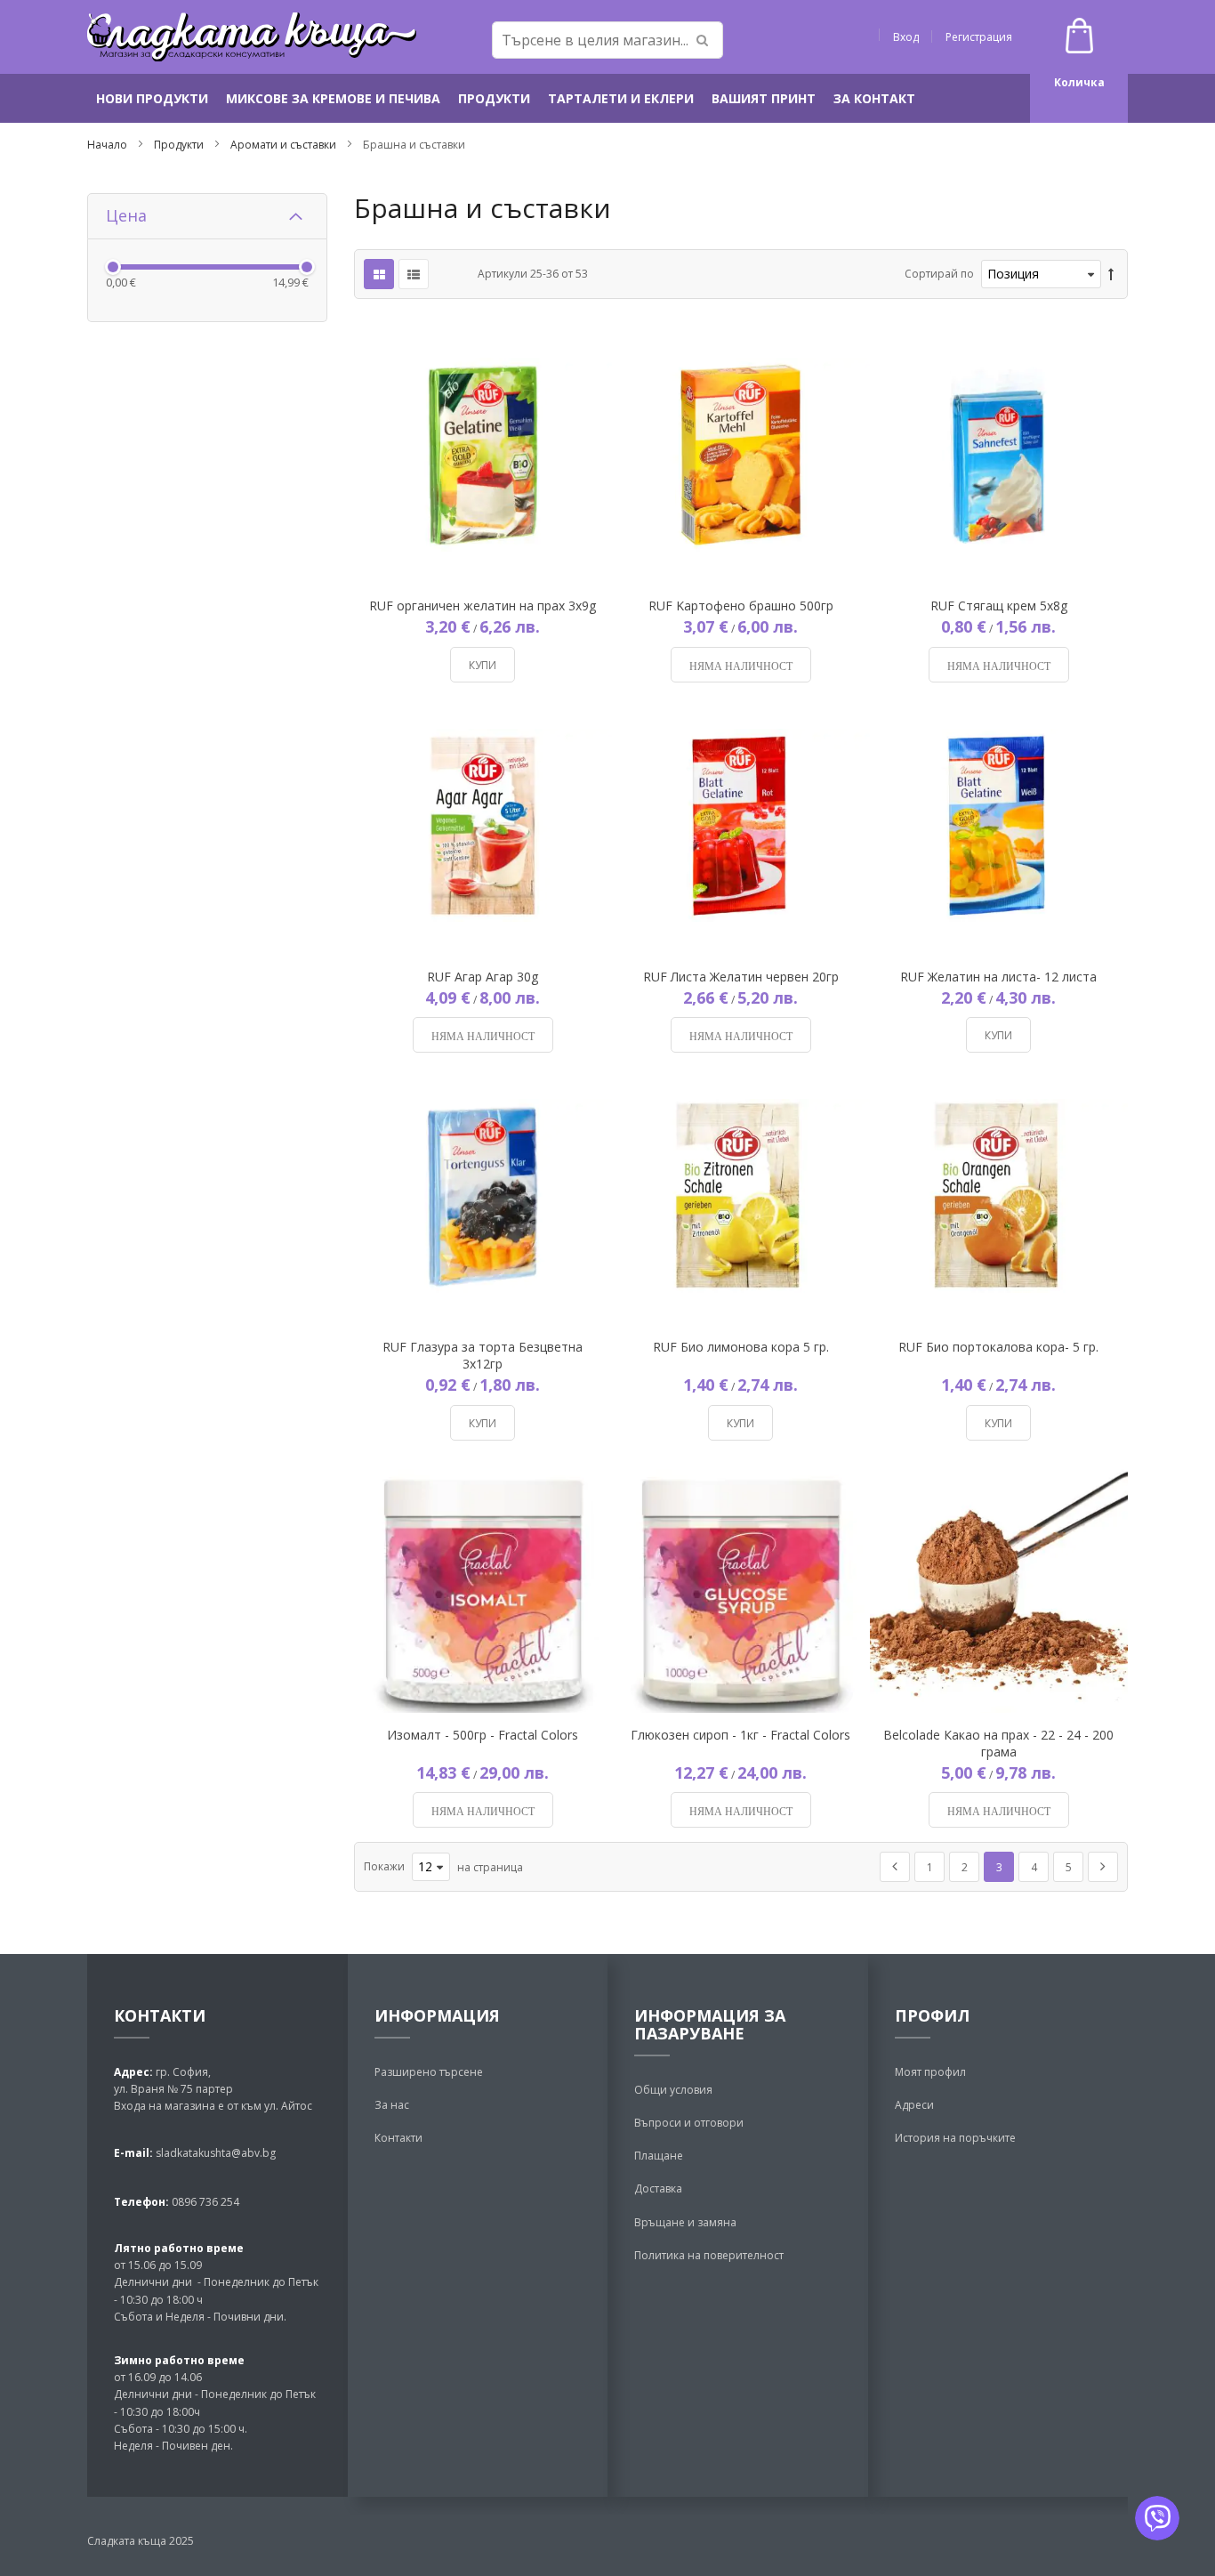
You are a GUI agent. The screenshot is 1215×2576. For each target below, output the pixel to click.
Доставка (658, 2188)
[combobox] (607, 40)
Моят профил (930, 2072)
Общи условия (673, 2090)
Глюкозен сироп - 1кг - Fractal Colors (740, 1735)
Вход (906, 37)
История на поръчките (955, 2138)
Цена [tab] (126, 215)
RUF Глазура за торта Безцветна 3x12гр (483, 1355)
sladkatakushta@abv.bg (216, 2153)
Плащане (659, 2156)
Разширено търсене (429, 2072)
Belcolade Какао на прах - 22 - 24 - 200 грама (998, 1743)
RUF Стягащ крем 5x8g (999, 606)
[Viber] (1157, 2518)
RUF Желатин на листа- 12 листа (998, 977)
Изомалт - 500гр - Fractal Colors (483, 1735)
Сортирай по (939, 274)
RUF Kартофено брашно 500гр (741, 606)
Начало (109, 145)
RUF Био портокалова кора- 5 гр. (998, 1347)
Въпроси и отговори (689, 2123)
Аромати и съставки (285, 145)
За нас (392, 2105)
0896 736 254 (204, 2202)
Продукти (180, 145)
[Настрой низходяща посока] (1111, 275)
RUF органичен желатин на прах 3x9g (483, 606)
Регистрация (979, 37)
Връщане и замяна (685, 2222)
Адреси (914, 2105)
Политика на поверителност (709, 2255)
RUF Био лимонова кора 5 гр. (741, 1347)
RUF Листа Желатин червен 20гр (741, 977)
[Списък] (414, 274)
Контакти (398, 2138)
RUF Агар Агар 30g (483, 977)
